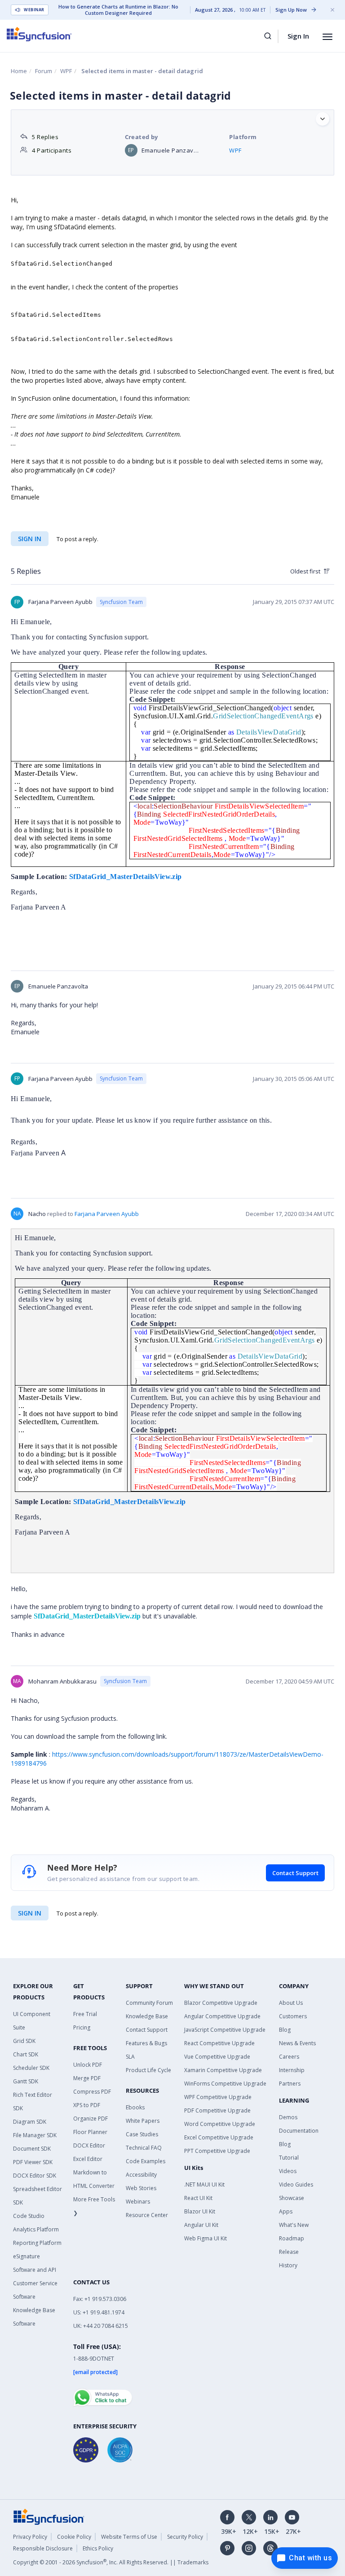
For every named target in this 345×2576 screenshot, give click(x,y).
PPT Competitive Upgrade (217, 2151)
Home (19, 71)
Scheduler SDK (31, 2068)
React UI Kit (198, 2198)
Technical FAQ (144, 2148)
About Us (291, 2003)
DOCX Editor (89, 2145)
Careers (289, 2057)
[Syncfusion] (49, 2516)
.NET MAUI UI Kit (204, 2185)
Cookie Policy (74, 2537)
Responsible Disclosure (43, 2548)
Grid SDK (24, 2041)
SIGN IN (30, 1913)
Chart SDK (26, 2054)
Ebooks (135, 2107)
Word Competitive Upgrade (220, 2124)
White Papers (143, 2121)
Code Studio (29, 2216)
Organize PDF (91, 2119)
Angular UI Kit (201, 2225)
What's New (294, 2225)
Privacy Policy (30, 2537)
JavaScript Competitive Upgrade (225, 2030)
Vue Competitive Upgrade (217, 2057)
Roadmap (292, 2238)
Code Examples (146, 2161)
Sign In (298, 36)
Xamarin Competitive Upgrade (223, 2070)
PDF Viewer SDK (33, 2162)
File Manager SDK (35, 2135)
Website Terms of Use (129, 2537)
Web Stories (141, 2188)
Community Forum (149, 2003)
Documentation (299, 2131)
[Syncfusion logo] (39, 34)
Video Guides (296, 2185)
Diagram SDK (30, 2122)
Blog (285, 2030)
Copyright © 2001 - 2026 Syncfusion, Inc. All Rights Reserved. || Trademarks (111, 2562)
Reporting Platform (37, 2243)
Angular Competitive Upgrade (222, 2016)
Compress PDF (92, 2092)
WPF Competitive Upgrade (218, 2097)
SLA (130, 2057)
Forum (44, 71)
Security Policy (185, 2537)
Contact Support (295, 1873)
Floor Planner (90, 2132)
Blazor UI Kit (200, 2211)
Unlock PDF (88, 2065)
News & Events (297, 2043)
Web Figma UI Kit (206, 2238)
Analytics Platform (36, 2229)
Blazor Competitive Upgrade (221, 2003)
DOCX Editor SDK (35, 2176)
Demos (288, 2117)
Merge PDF (87, 2078)
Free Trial (85, 2014)
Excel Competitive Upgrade (219, 2137)
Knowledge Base (147, 2016)
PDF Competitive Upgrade (217, 2110)
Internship (292, 2070)
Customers (293, 2016)
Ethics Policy (98, 2548)
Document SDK (32, 2149)
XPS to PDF (87, 2105)
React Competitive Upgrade (219, 2043)
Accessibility (141, 2175)
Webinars (138, 2202)
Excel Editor (88, 2159)
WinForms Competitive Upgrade (225, 2084)
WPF (66, 71)
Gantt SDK (26, 2081)
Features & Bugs (146, 2043)
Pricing (82, 2027)
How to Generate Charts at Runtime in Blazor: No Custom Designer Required (118, 10)
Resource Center (147, 2215)
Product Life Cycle (148, 2070)
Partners (290, 2084)
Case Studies (142, 2134)
